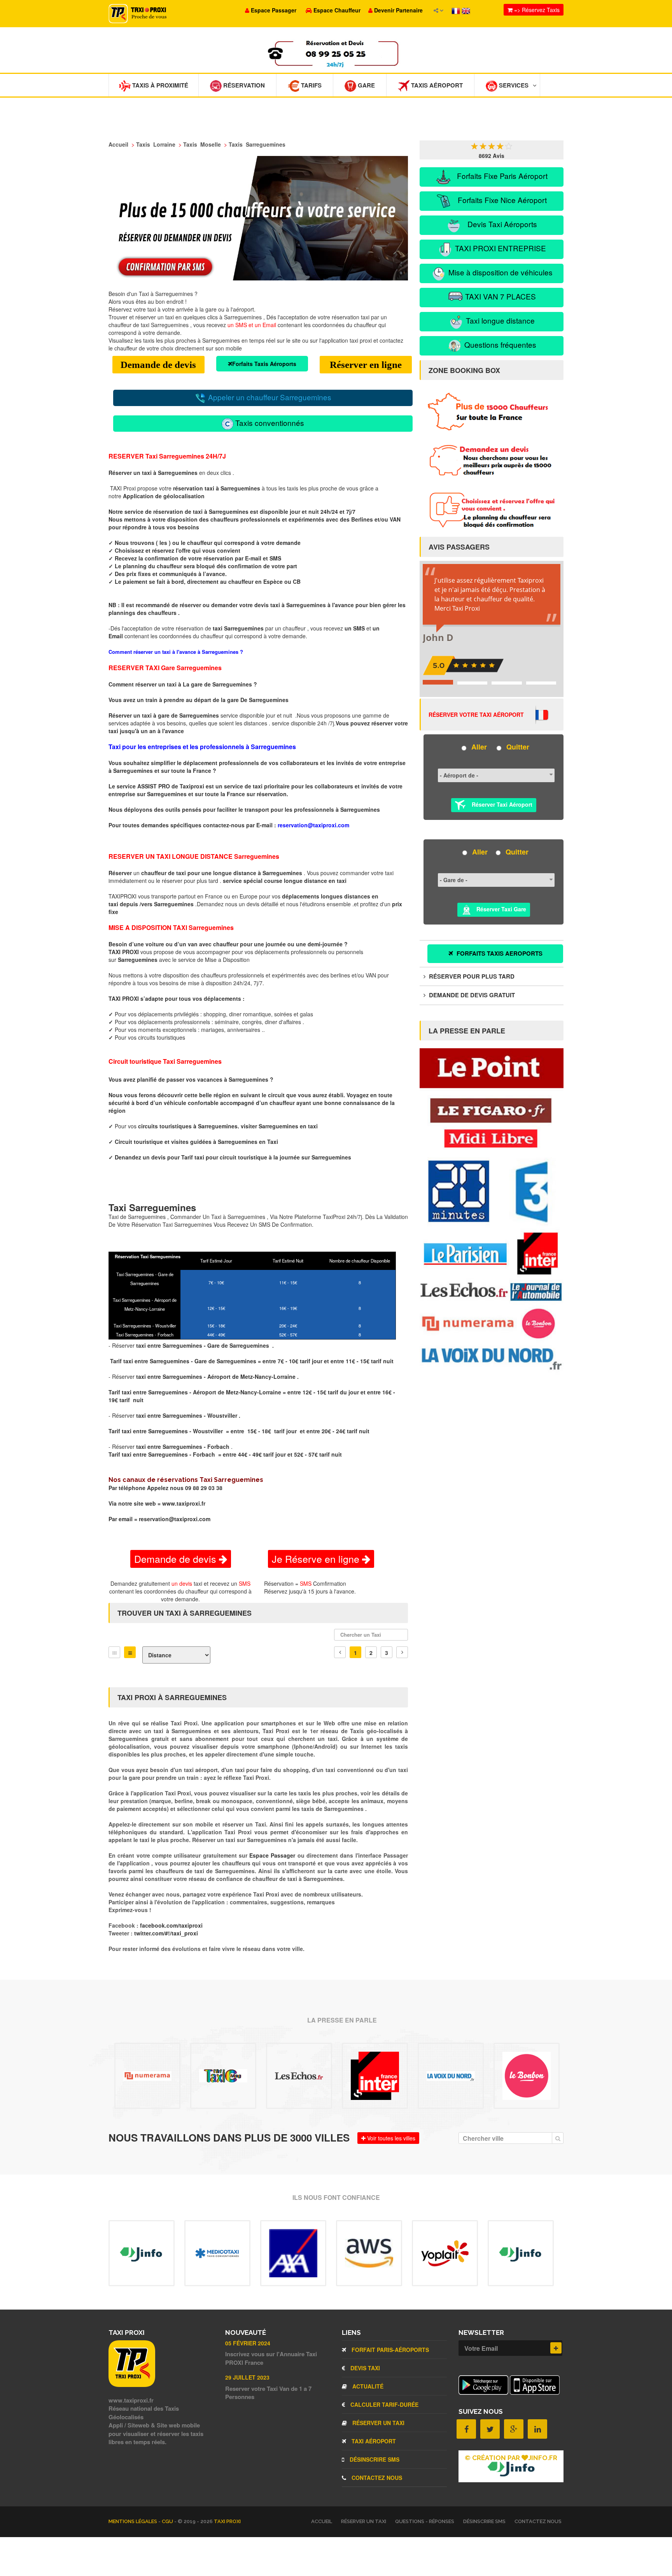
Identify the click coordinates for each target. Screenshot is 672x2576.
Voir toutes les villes (390, 2138)
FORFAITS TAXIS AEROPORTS (499, 953)
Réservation (243, 85)
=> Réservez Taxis (536, 10)
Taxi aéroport (373, 2441)
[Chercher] (558, 2138)
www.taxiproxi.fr (184, 1503)
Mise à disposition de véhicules (500, 272)
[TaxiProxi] (132, 2385)
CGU (168, 2521)
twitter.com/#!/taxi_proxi (166, 1933)
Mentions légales (133, 2521)
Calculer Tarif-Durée (384, 2404)
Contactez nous (376, 2478)
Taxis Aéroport (436, 85)
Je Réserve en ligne (317, 1559)
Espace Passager (273, 1855)
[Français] (457, 10)
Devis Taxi (364, 2368)
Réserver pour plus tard (471, 976)
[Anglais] (466, 10)
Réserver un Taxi (378, 2423)
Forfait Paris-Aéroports (389, 2350)
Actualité (367, 2386)
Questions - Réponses (425, 2521)
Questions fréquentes (499, 344)
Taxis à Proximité (159, 85)
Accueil (322, 2521)
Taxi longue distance (499, 320)
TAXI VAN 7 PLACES (500, 296)
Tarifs (311, 85)
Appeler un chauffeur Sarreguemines (269, 397)
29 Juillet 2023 (247, 2377)
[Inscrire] (556, 2348)
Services (513, 85)
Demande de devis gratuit (471, 995)
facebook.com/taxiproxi (171, 1925)
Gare (366, 85)
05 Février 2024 (248, 2343)
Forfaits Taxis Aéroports (264, 364)
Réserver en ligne (366, 365)
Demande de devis (158, 365)
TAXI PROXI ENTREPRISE (500, 248)
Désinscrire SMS (374, 2459)
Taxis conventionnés (269, 423)
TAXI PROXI (227, 2521)
